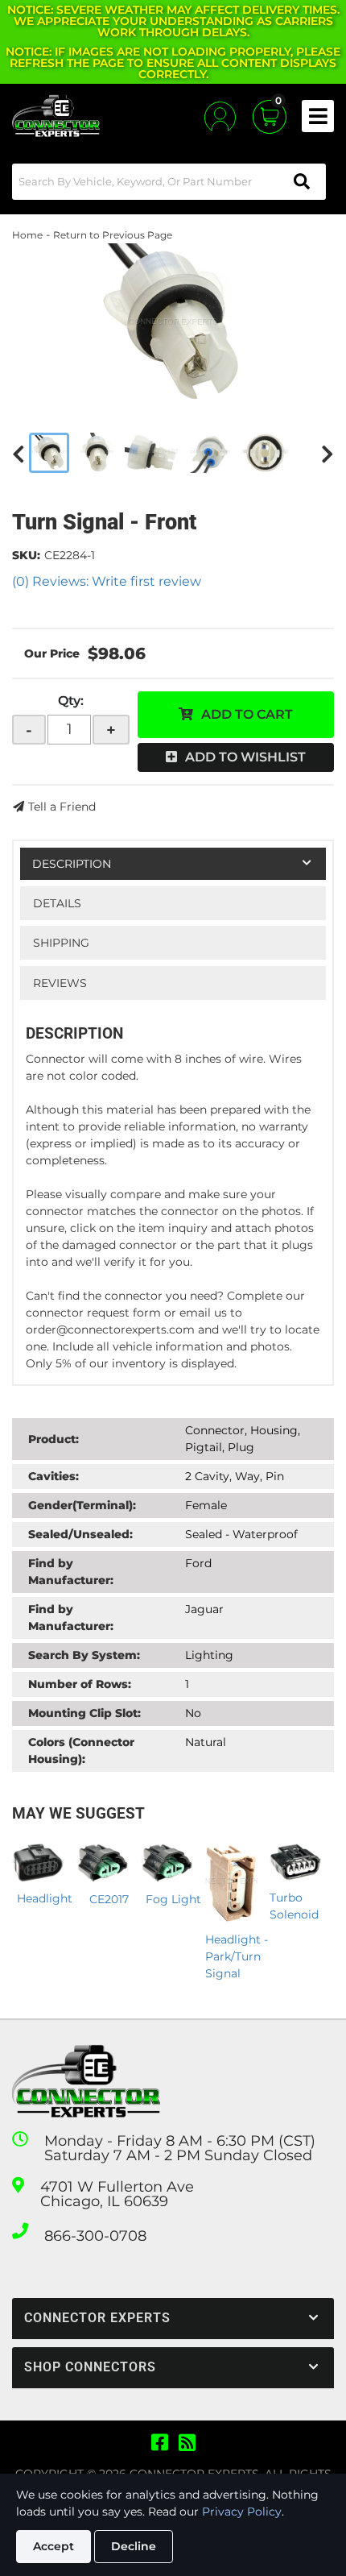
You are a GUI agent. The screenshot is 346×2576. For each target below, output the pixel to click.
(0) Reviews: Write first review (107, 581)
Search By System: (84, 1655)
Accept (54, 2546)
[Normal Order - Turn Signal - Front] (173, 324)
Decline (134, 2546)
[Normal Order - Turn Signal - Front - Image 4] (210, 453)
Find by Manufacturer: (71, 1572)
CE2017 (109, 1899)
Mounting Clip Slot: (84, 1713)
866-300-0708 (95, 2236)
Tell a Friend (62, 807)
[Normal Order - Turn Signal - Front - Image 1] (49, 453)
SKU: (26, 555)
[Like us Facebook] (160, 2443)
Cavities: (54, 1476)
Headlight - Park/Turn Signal (237, 1956)
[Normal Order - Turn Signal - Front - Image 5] (265, 453)
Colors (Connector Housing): (81, 1751)
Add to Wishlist (245, 757)
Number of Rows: (80, 1684)
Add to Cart (247, 714)
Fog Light (173, 1899)
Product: (54, 1439)
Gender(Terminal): (82, 1505)
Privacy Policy (242, 2512)
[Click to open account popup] (220, 116)
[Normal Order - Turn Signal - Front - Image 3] (152, 453)
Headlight (45, 1898)
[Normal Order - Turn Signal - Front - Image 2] (97, 453)
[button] (169, 182)
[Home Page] (86, 2082)
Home (27, 235)
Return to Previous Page (113, 235)
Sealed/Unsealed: (80, 1534)
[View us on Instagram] (187, 2443)
